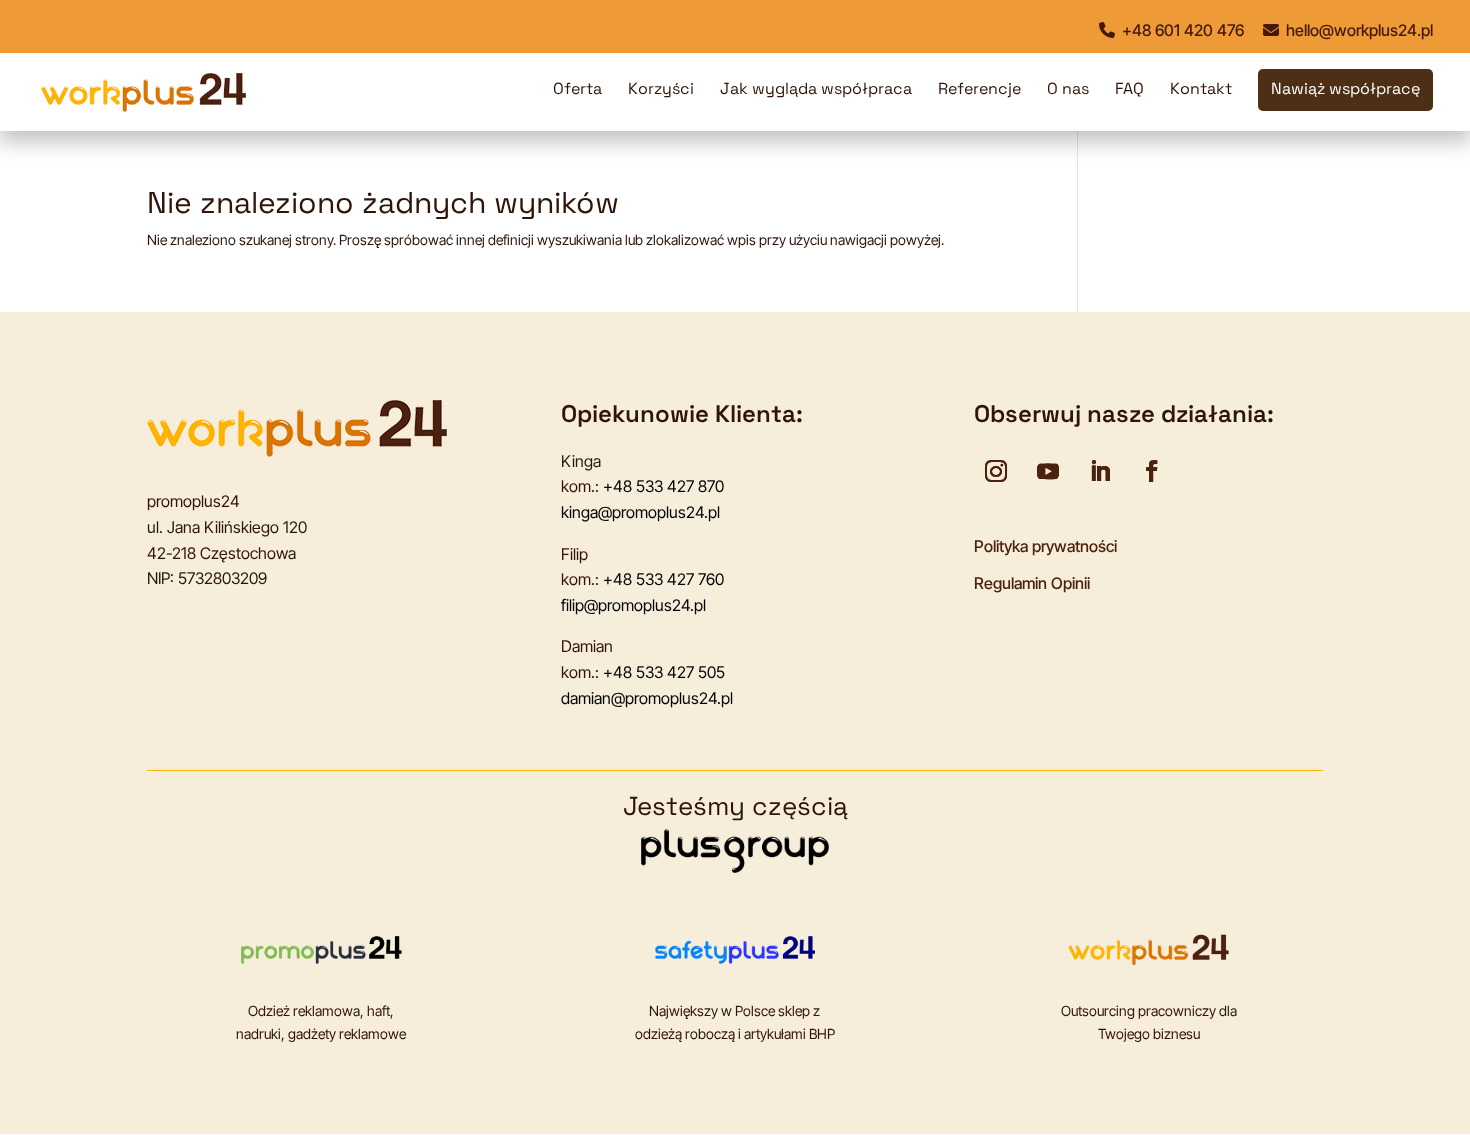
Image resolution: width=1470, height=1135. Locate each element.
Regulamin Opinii (1032, 583)
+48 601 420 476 (1181, 30)
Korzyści (661, 90)
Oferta (577, 90)
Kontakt (1201, 90)
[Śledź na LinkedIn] (1100, 471)
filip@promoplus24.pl (633, 605)
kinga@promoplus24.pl (640, 512)
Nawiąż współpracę (1345, 90)
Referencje (979, 90)
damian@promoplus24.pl (647, 698)
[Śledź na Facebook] (1152, 471)
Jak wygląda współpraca (816, 90)
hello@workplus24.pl (1357, 30)
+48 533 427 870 (663, 486)
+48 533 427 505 (664, 672)
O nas (1068, 90)
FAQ (1129, 90)
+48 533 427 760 (663, 579)
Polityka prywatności (1045, 546)
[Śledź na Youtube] (1048, 471)
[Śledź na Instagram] (996, 471)
